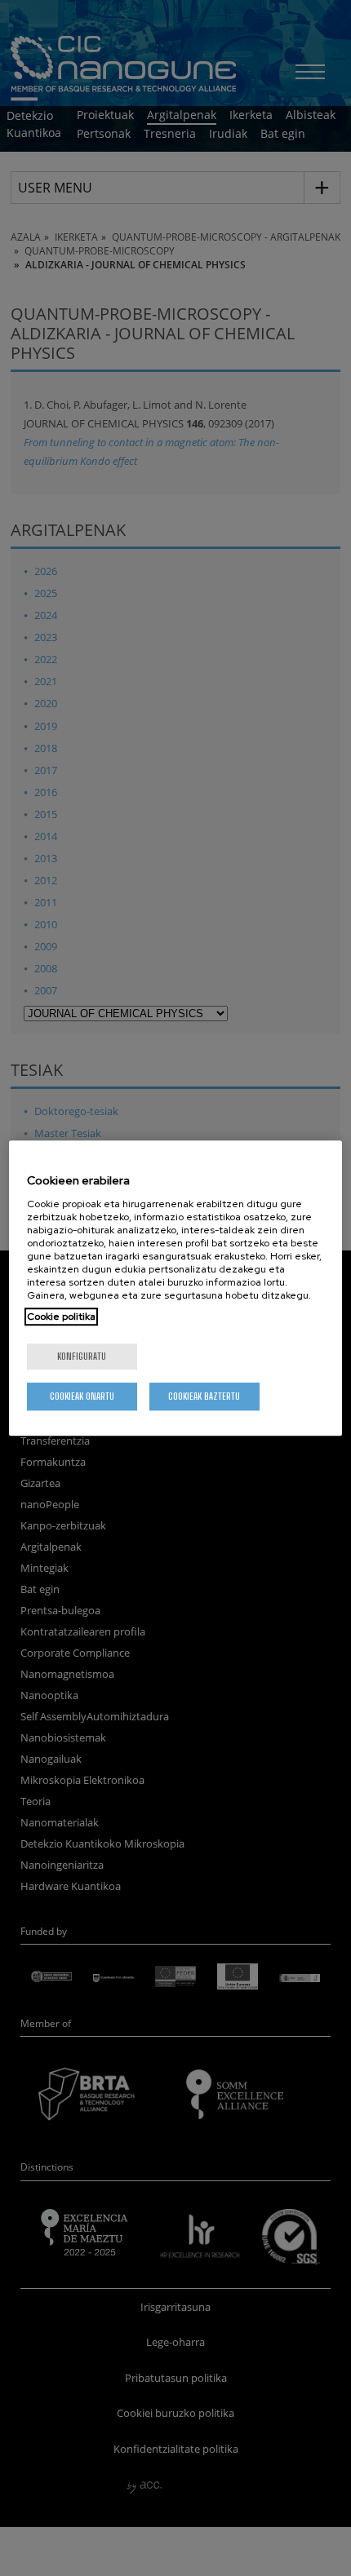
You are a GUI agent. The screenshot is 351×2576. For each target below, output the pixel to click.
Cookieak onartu (82, 1396)
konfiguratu (82, 1356)
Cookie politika (61, 1317)
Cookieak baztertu (204, 1396)
